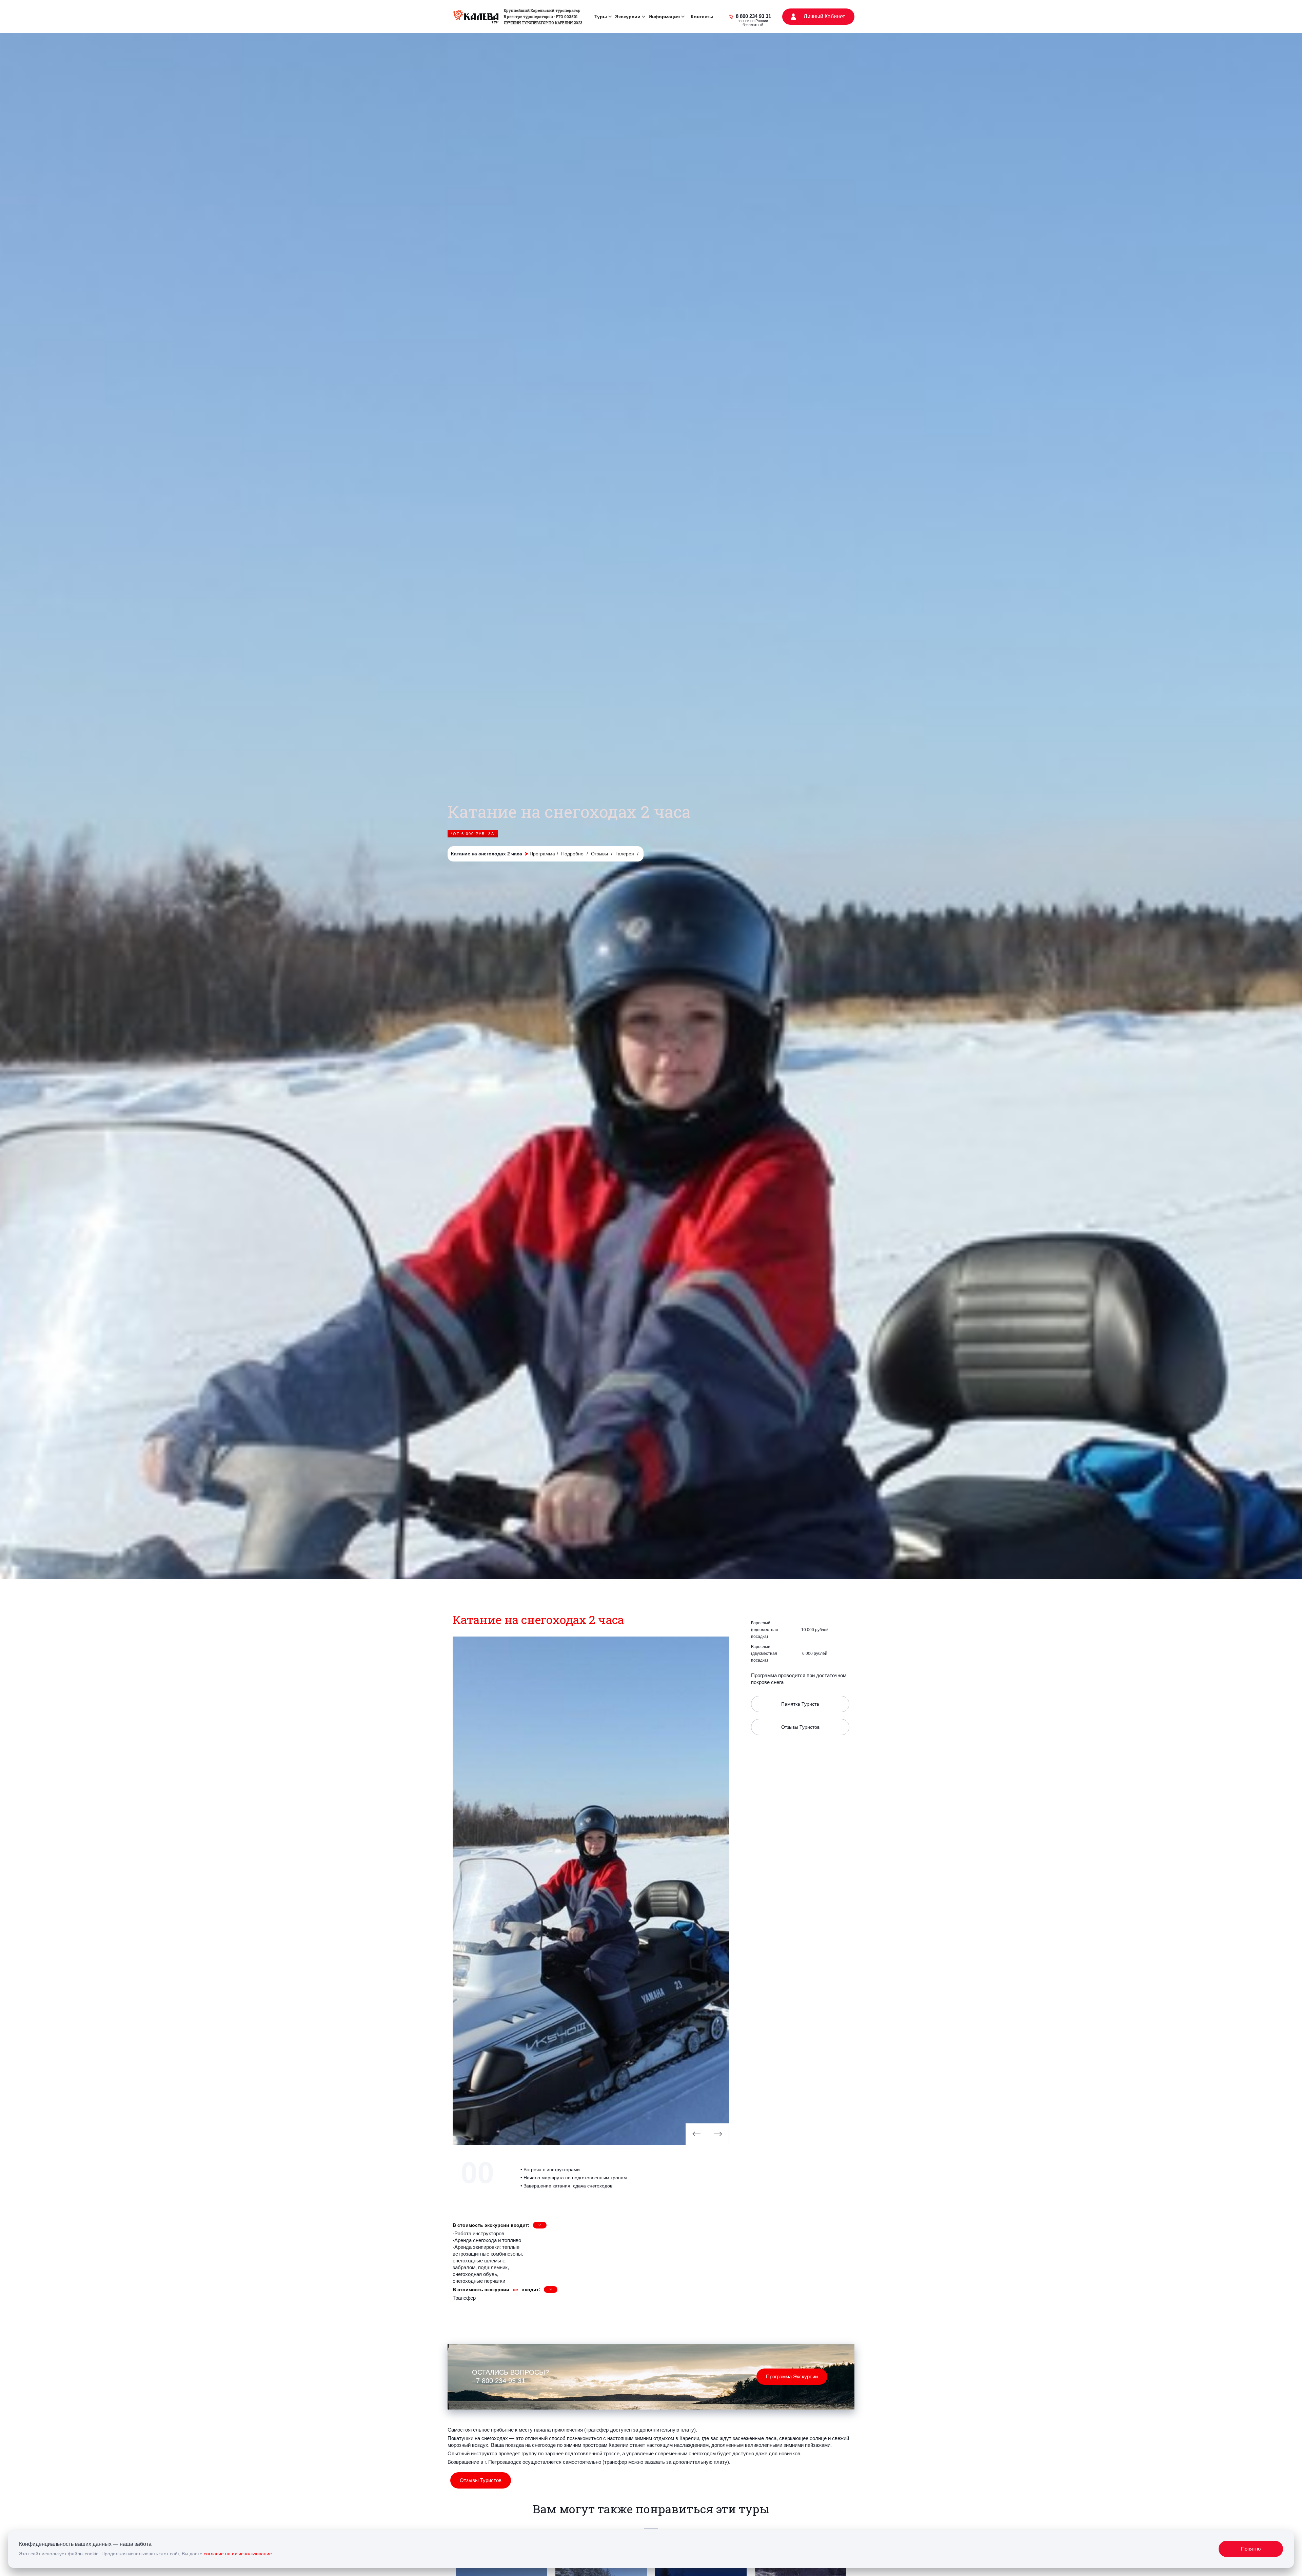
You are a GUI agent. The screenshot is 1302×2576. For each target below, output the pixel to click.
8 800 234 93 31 (753, 17)
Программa (542, 854)
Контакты (702, 17)
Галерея (625, 854)
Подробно (573, 854)
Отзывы (600, 854)
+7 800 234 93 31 (499, 2381)
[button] (602, 17)
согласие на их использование (238, 2554)
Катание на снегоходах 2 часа (490, 854)
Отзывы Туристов (800, 1727)
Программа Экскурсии (792, 2376)
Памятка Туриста (800, 1704)
